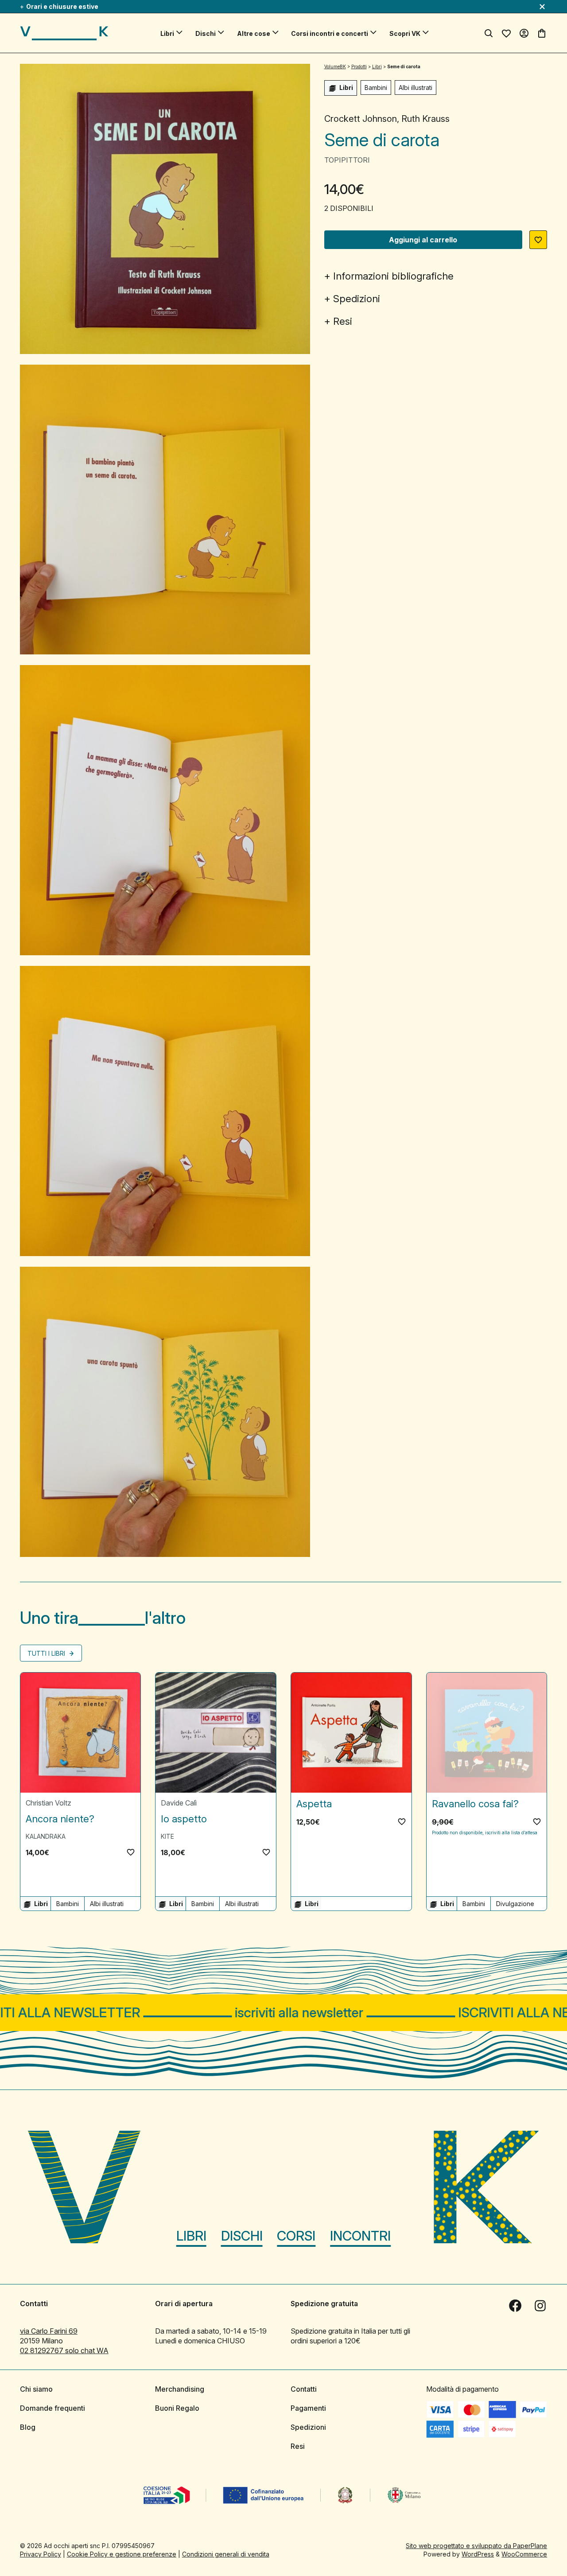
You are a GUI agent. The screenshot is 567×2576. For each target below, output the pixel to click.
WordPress (478, 2554)
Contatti (304, 2389)
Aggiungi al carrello (423, 240)
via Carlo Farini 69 (49, 2331)
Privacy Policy (41, 2554)
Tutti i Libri (47, 1653)
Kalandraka (46, 1836)
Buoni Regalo (177, 2408)
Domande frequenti (52, 2408)
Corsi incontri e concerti (330, 33)
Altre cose (254, 33)
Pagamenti (308, 2408)
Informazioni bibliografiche (393, 276)
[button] (538, 240)
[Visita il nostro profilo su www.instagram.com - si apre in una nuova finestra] (540, 2306)
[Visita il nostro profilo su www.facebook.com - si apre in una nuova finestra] (515, 2306)
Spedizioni (357, 299)
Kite (167, 1836)
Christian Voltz (49, 1803)
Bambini (376, 88)
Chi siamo (36, 2389)
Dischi (206, 33)
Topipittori (347, 160)
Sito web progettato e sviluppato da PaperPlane (476, 2546)
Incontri (360, 2236)
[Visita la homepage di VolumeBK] (64, 33)
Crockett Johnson (361, 119)
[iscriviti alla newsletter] (283, 2013)
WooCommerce (524, 2554)
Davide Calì (179, 1803)
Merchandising (180, 2389)
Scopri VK (405, 33)
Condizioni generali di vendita (226, 2554)
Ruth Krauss (425, 119)
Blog (28, 2427)
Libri (167, 33)
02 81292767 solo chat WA (64, 2350)
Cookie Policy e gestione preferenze (122, 2554)
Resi (343, 321)
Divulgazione (515, 1904)
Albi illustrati (416, 88)
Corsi (296, 2236)
